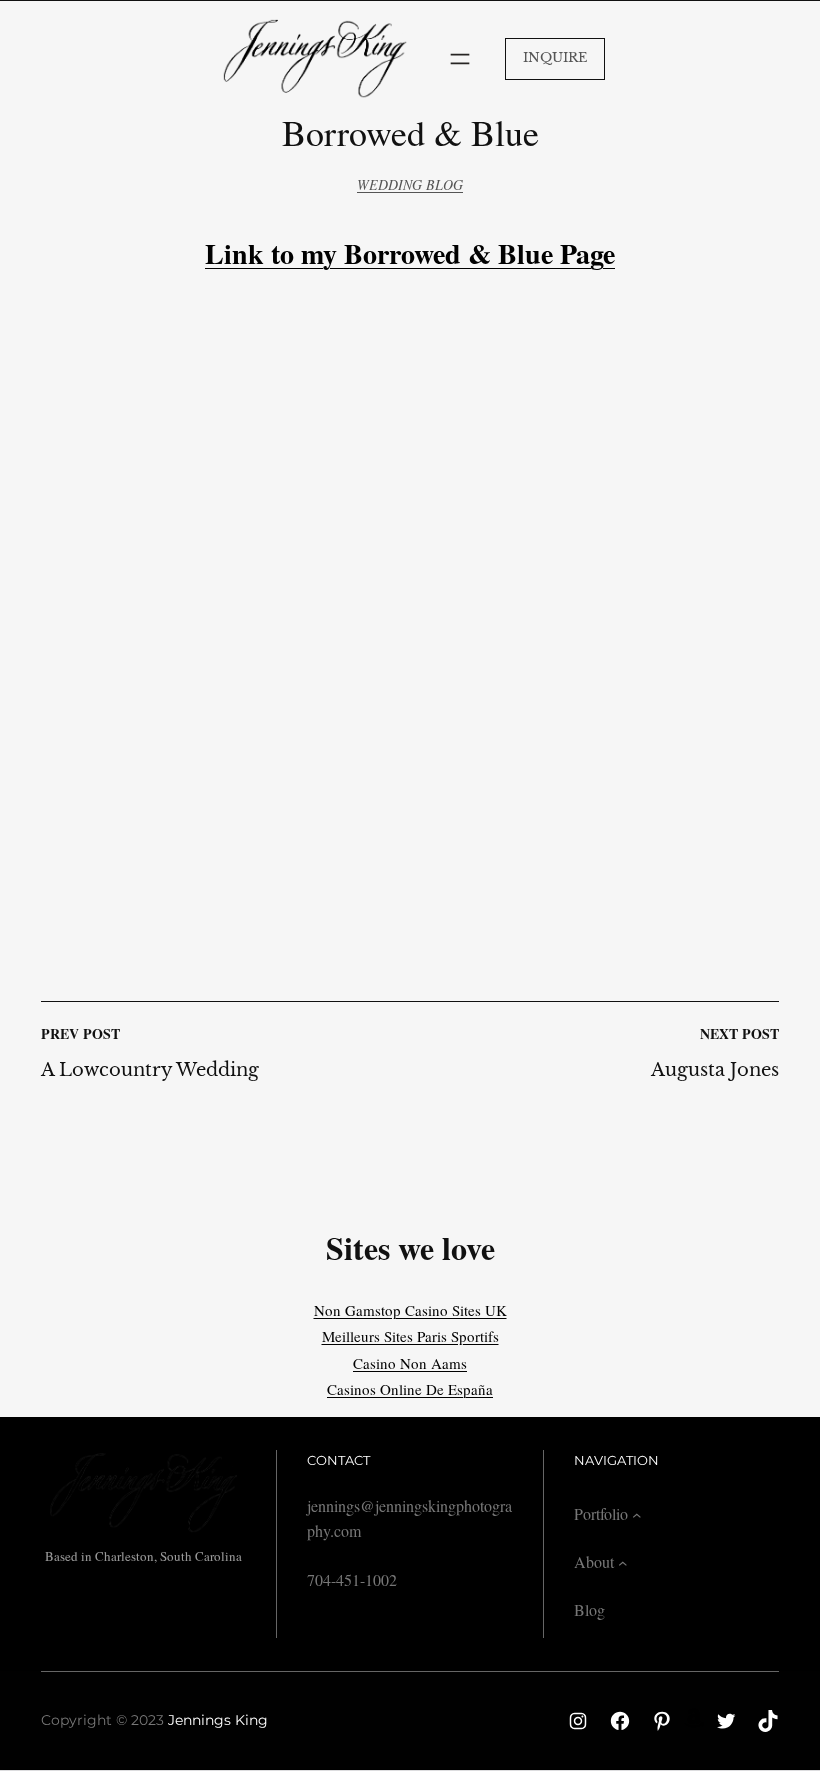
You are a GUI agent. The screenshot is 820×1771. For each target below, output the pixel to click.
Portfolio (601, 1513)
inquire (555, 57)
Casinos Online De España (410, 1389)
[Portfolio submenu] (637, 1515)
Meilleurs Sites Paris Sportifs (410, 1336)
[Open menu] (460, 59)
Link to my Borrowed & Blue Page (410, 253)
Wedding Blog (410, 184)
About (594, 1561)
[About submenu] (623, 1563)
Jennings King (218, 1720)
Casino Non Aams (410, 1363)
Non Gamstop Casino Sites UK (410, 1310)
